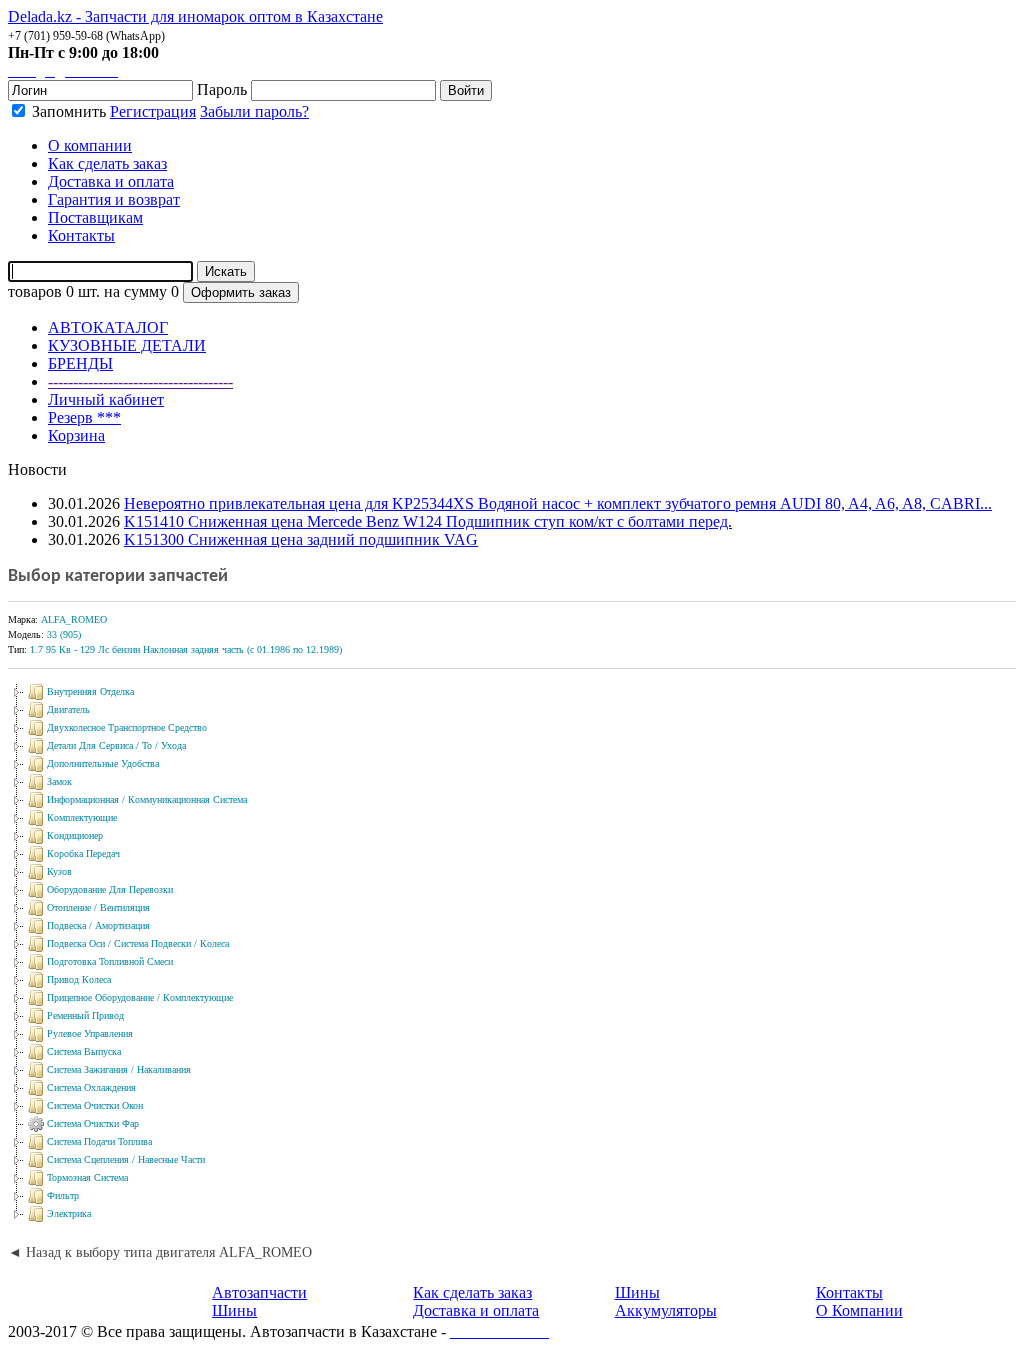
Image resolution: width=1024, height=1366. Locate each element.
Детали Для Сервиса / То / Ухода (116, 745)
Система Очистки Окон (95, 1105)
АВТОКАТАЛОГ (108, 327)
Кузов (59, 871)
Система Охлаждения (91, 1087)
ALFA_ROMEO (74, 619)
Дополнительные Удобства (103, 763)
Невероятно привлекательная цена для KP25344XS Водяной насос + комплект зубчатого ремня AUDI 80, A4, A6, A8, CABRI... (558, 503)
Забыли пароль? (254, 111)
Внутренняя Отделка (90, 691)
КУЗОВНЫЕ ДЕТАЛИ (127, 345)
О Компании (859, 1310)
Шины (234, 1310)
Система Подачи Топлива (99, 1141)
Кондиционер (75, 835)
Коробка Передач (83, 853)
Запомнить (67, 111)
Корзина (76, 435)
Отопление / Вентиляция (98, 907)
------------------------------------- (140, 381)
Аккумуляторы (666, 1310)
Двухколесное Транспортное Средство (127, 727)
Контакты (849, 1292)
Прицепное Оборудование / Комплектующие (140, 997)
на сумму (135, 291)
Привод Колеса (79, 979)
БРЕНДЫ (80, 363)
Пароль (222, 89)
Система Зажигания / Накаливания (119, 1069)
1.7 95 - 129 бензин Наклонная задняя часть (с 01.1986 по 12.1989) (186, 649)
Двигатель (68, 709)
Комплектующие (82, 817)
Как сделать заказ (472, 1292)
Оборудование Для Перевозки (110, 889)
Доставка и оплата (476, 1310)
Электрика (69, 1213)
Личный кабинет (106, 399)
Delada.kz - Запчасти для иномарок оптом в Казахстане (195, 16)
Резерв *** (84, 417)
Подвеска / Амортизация (98, 925)
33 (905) (64, 634)
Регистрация (153, 111)
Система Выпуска (84, 1051)
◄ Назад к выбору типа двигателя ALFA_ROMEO (160, 1252)
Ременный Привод (85, 1015)
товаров (35, 291)
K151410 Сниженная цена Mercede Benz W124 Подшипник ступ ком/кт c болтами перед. (428, 521)
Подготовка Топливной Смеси (110, 961)
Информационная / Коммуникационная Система (147, 799)
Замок (59, 781)
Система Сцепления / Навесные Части (126, 1159)
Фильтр (63, 1195)
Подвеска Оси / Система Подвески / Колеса (138, 943)
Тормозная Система (87, 1177)
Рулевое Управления (90, 1033)
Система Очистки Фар (93, 1123)
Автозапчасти (259, 1292)
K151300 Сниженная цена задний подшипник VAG (301, 539)
